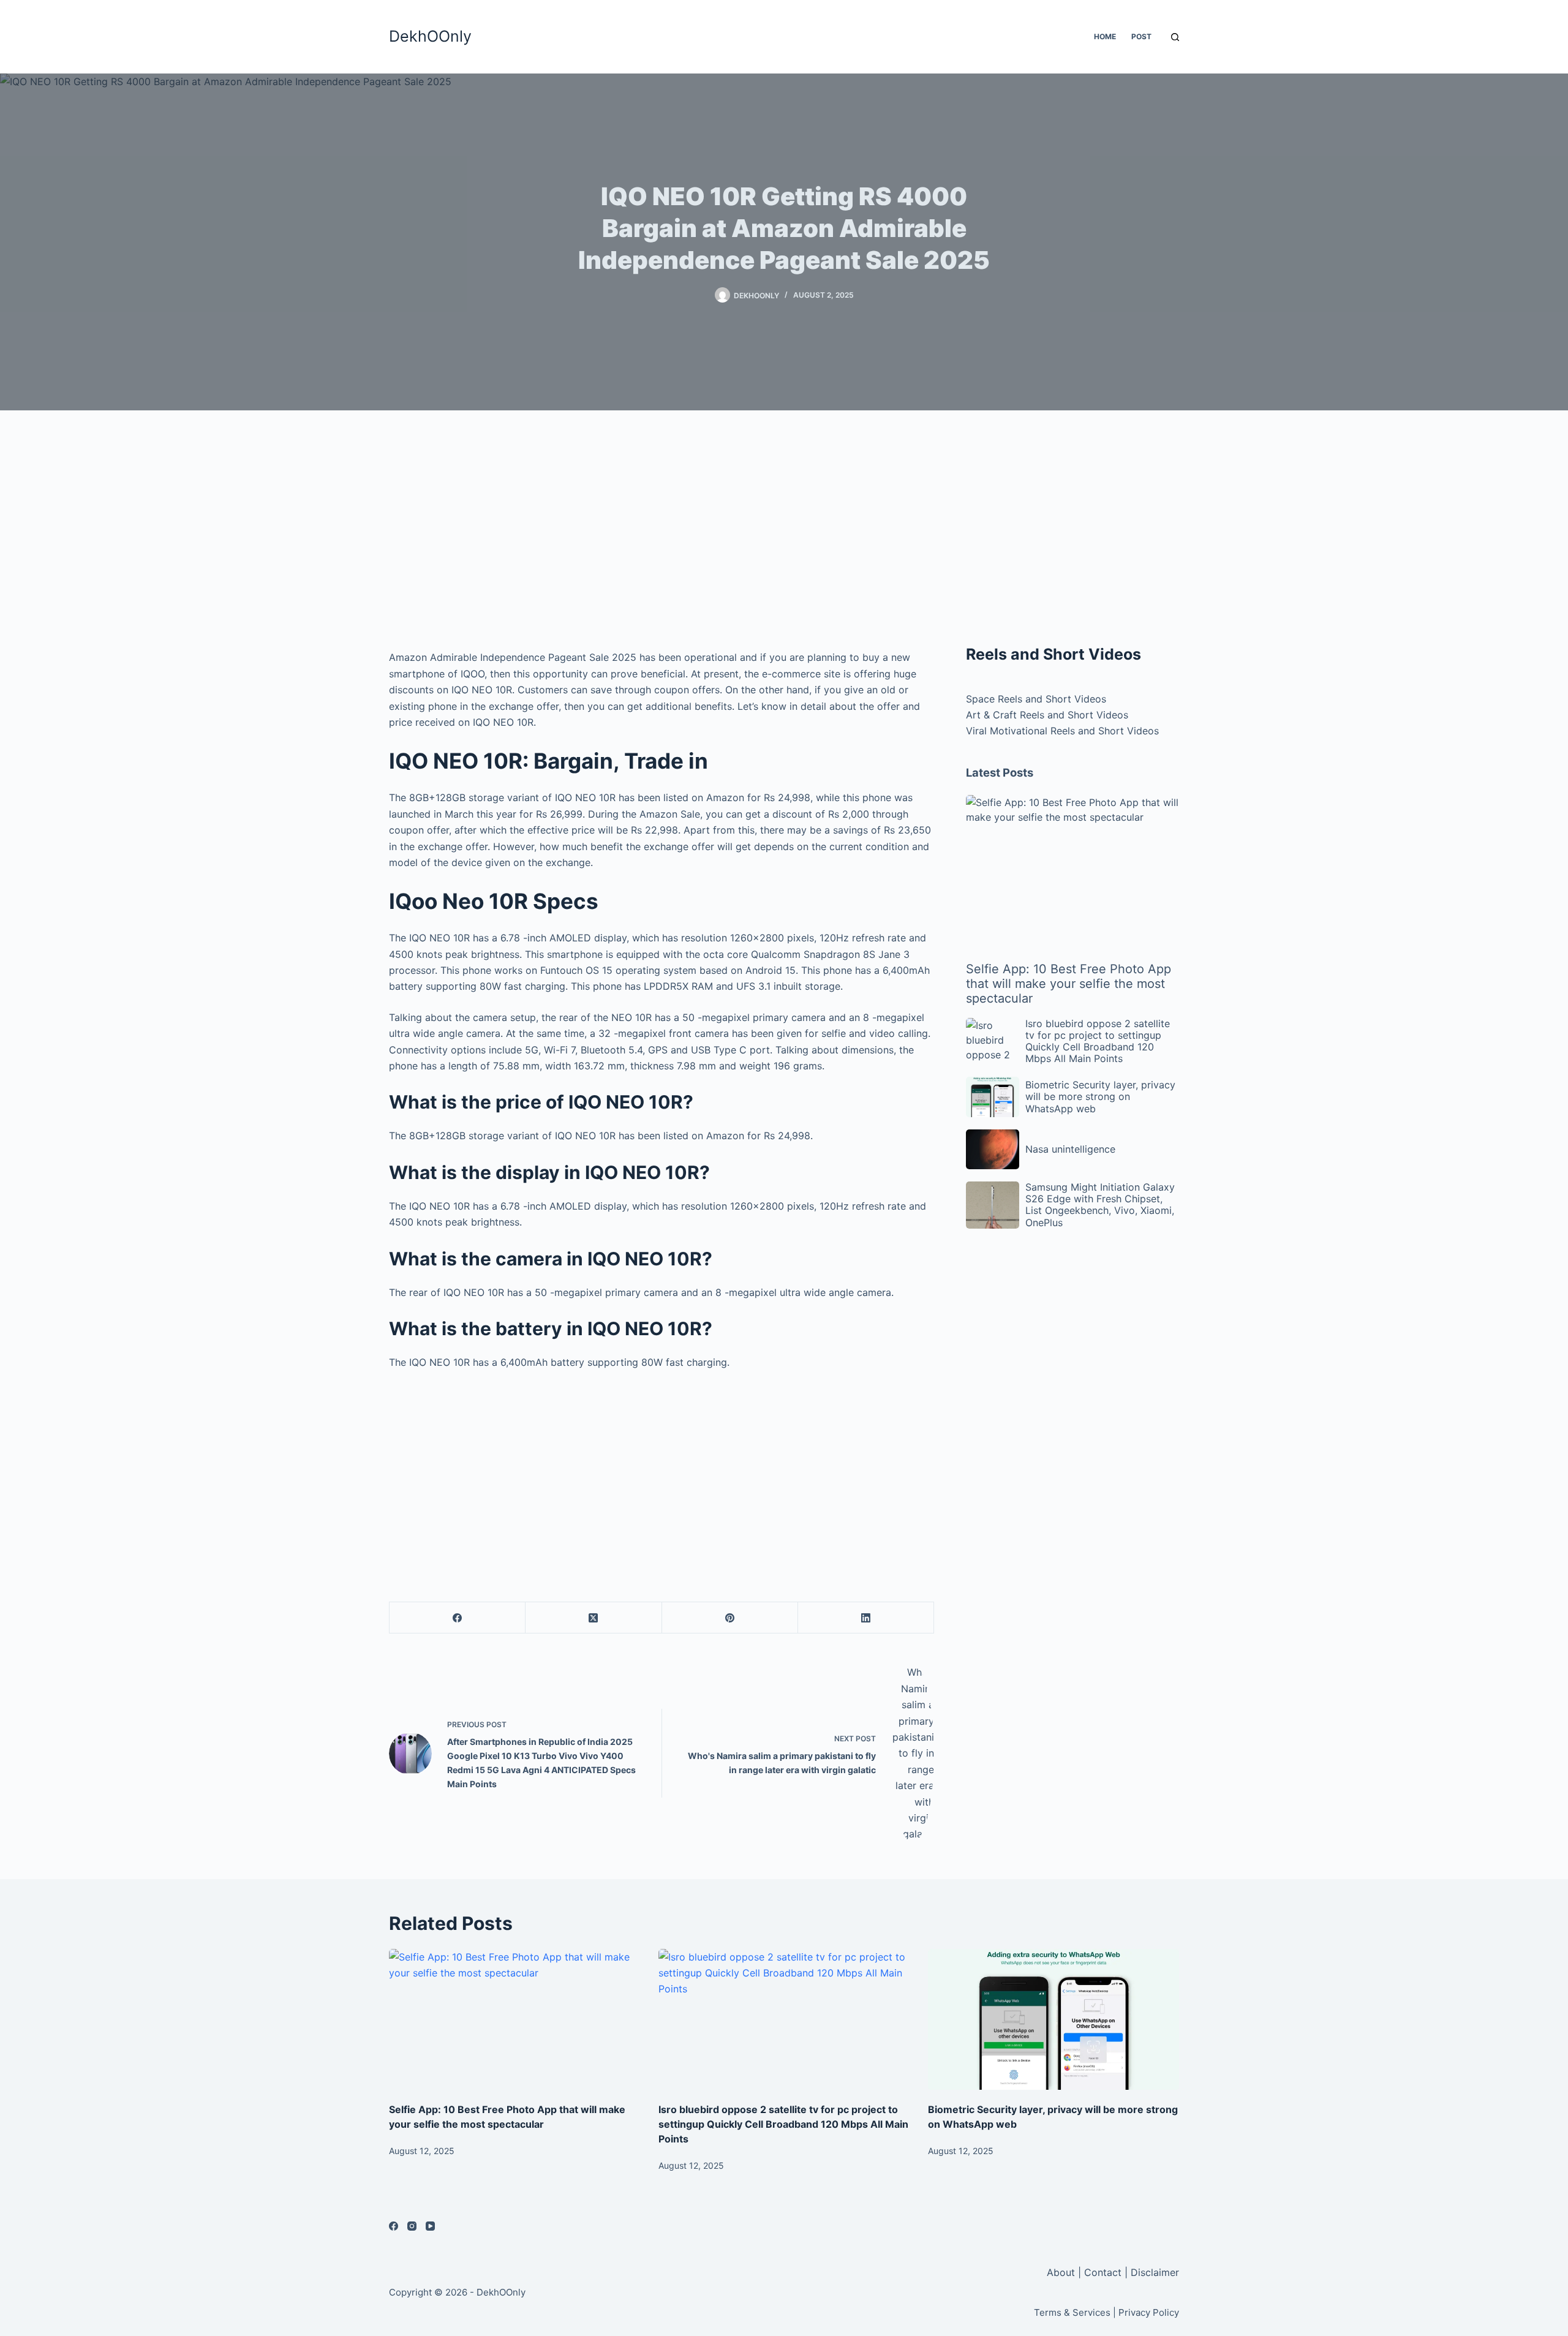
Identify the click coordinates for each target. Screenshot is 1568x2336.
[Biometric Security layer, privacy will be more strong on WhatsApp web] (1053, 2020)
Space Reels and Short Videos (1036, 699)
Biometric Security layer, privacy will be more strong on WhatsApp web (1100, 1096)
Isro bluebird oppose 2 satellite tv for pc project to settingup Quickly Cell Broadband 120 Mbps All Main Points (1098, 1041)
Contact (1103, 2272)
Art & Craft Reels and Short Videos (1047, 715)
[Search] (1175, 37)
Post (1141, 36)
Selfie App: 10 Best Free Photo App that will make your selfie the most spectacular (1069, 984)
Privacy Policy (1149, 2312)
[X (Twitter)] (594, 1618)
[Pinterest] (730, 1618)
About (1062, 2272)
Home (1105, 36)
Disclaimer (1155, 2272)
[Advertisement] (661, 533)
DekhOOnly (430, 36)
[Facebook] (458, 1618)
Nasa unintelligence (1070, 1149)
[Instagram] (412, 2226)
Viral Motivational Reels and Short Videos (1062, 731)
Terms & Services (1072, 2312)
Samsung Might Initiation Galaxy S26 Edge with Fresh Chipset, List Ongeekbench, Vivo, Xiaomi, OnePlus (1100, 1205)
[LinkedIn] (866, 1618)
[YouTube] (430, 2226)
